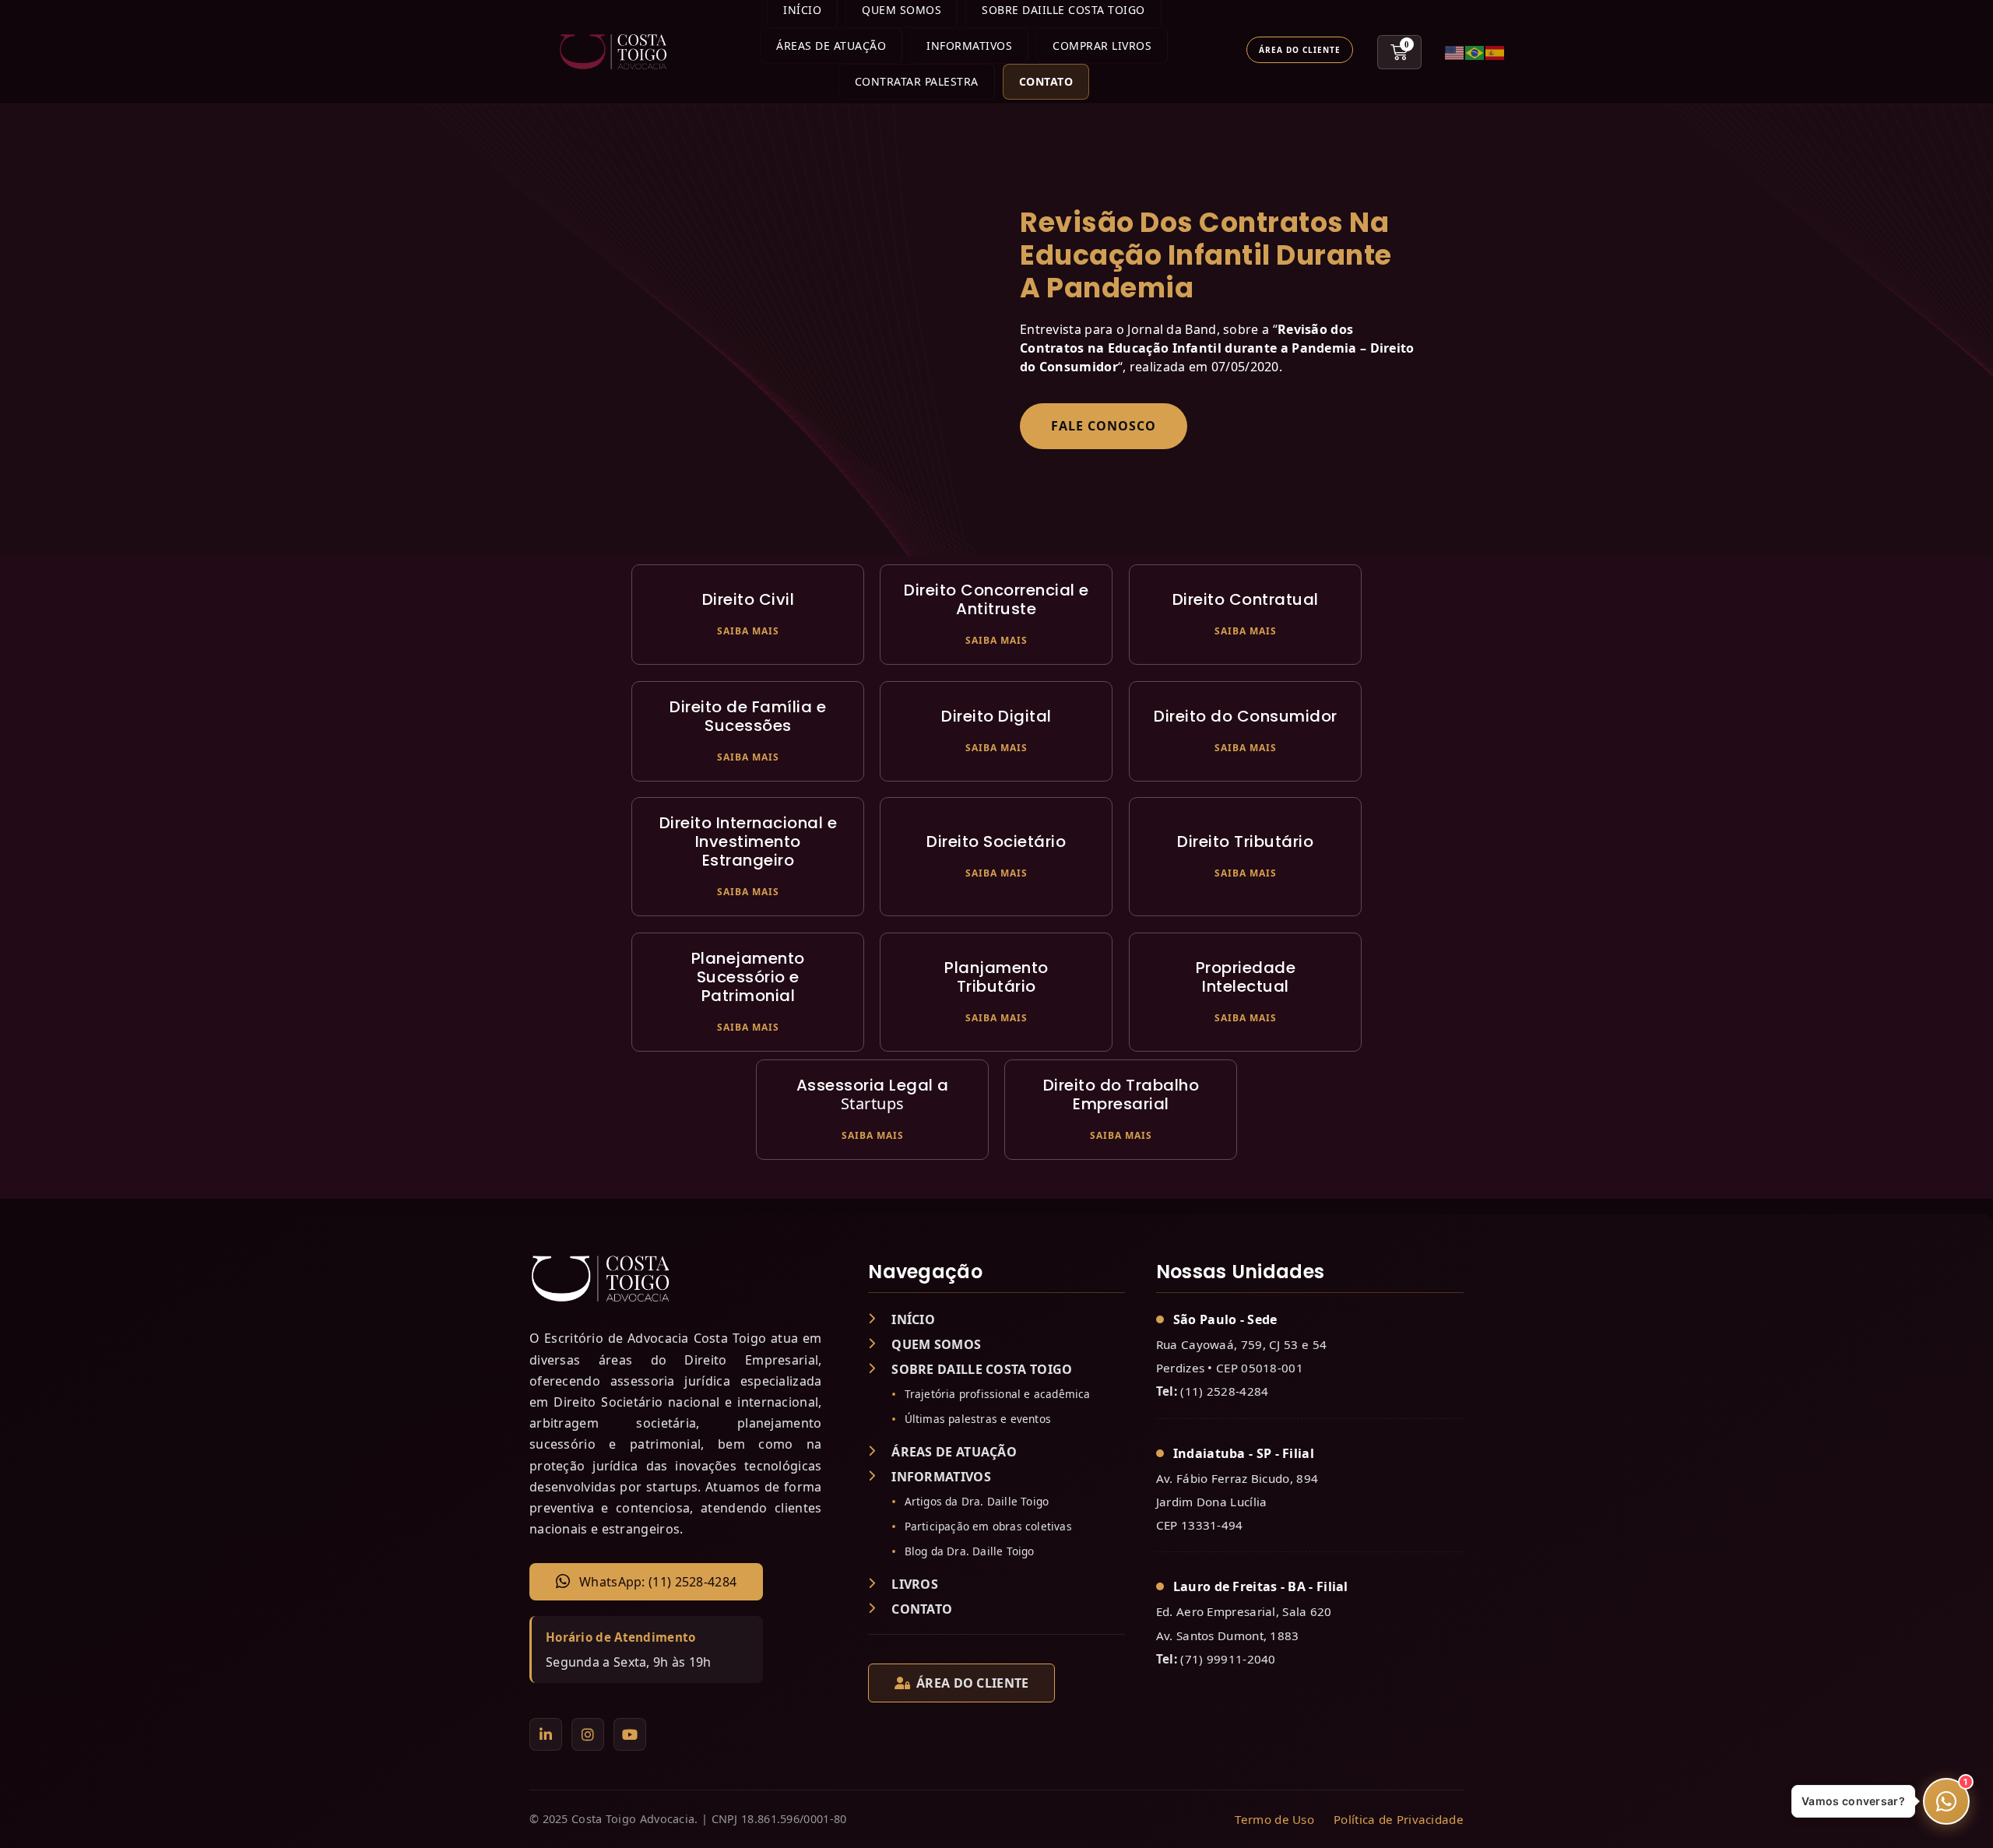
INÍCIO (913, 1319)
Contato (1046, 81)
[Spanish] (1496, 52)
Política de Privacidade (1399, 1819)
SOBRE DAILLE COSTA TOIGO (982, 1369)
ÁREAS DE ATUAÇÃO (954, 1452)
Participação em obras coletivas (988, 1526)
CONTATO (922, 1609)
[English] (1455, 52)
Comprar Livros (1102, 46)
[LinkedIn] (546, 1734)
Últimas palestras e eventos (978, 1419)
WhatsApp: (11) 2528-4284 (658, 1582)
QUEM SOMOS (936, 1344)
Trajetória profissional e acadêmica (998, 1394)
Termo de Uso (1274, 1819)
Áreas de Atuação (831, 46)
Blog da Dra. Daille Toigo (970, 1551)
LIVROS (915, 1584)
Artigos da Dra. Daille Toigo (977, 1501)
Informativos (969, 46)
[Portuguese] (1475, 52)
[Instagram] (588, 1734)
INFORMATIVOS (941, 1477)
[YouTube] (630, 1734)
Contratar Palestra (917, 81)
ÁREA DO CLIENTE (973, 1683)
